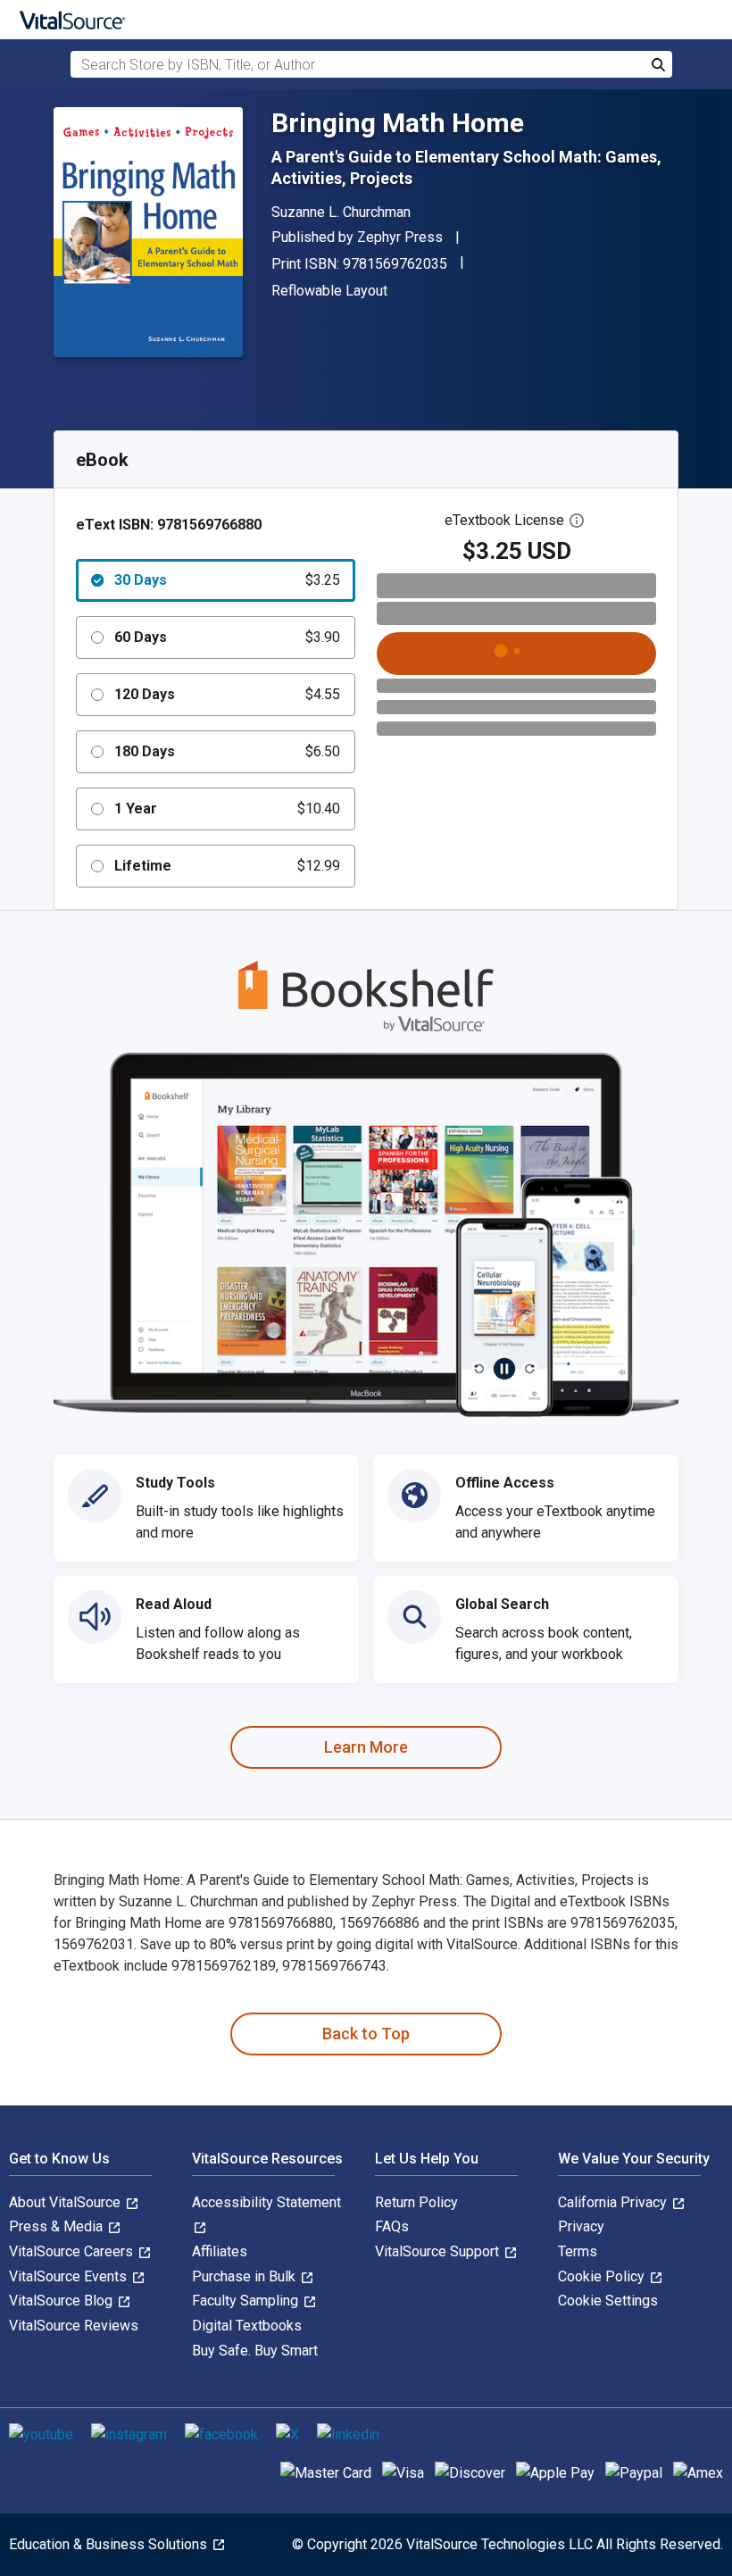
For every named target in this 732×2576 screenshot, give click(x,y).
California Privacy (614, 2202)
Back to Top (366, 2034)
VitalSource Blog (62, 2301)
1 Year (227, 809)
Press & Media (58, 2226)
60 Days (227, 637)
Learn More (366, 1747)
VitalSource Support (439, 2251)
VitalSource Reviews (74, 2326)
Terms (578, 2251)
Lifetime (227, 866)
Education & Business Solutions (110, 2544)
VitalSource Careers (73, 2251)
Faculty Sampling (247, 2301)
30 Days (227, 580)
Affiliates (220, 2251)
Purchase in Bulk (245, 2276)
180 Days (227, 751)
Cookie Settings (608, 2301)
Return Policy (416, 2202)
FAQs (392, 2226)
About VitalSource (67, 2202)
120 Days (227, 694)
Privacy (581, 2226)
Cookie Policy (603, 2276)
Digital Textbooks (247, 2326)
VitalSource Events (70, 2276)
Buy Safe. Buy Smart (255, 2351)
